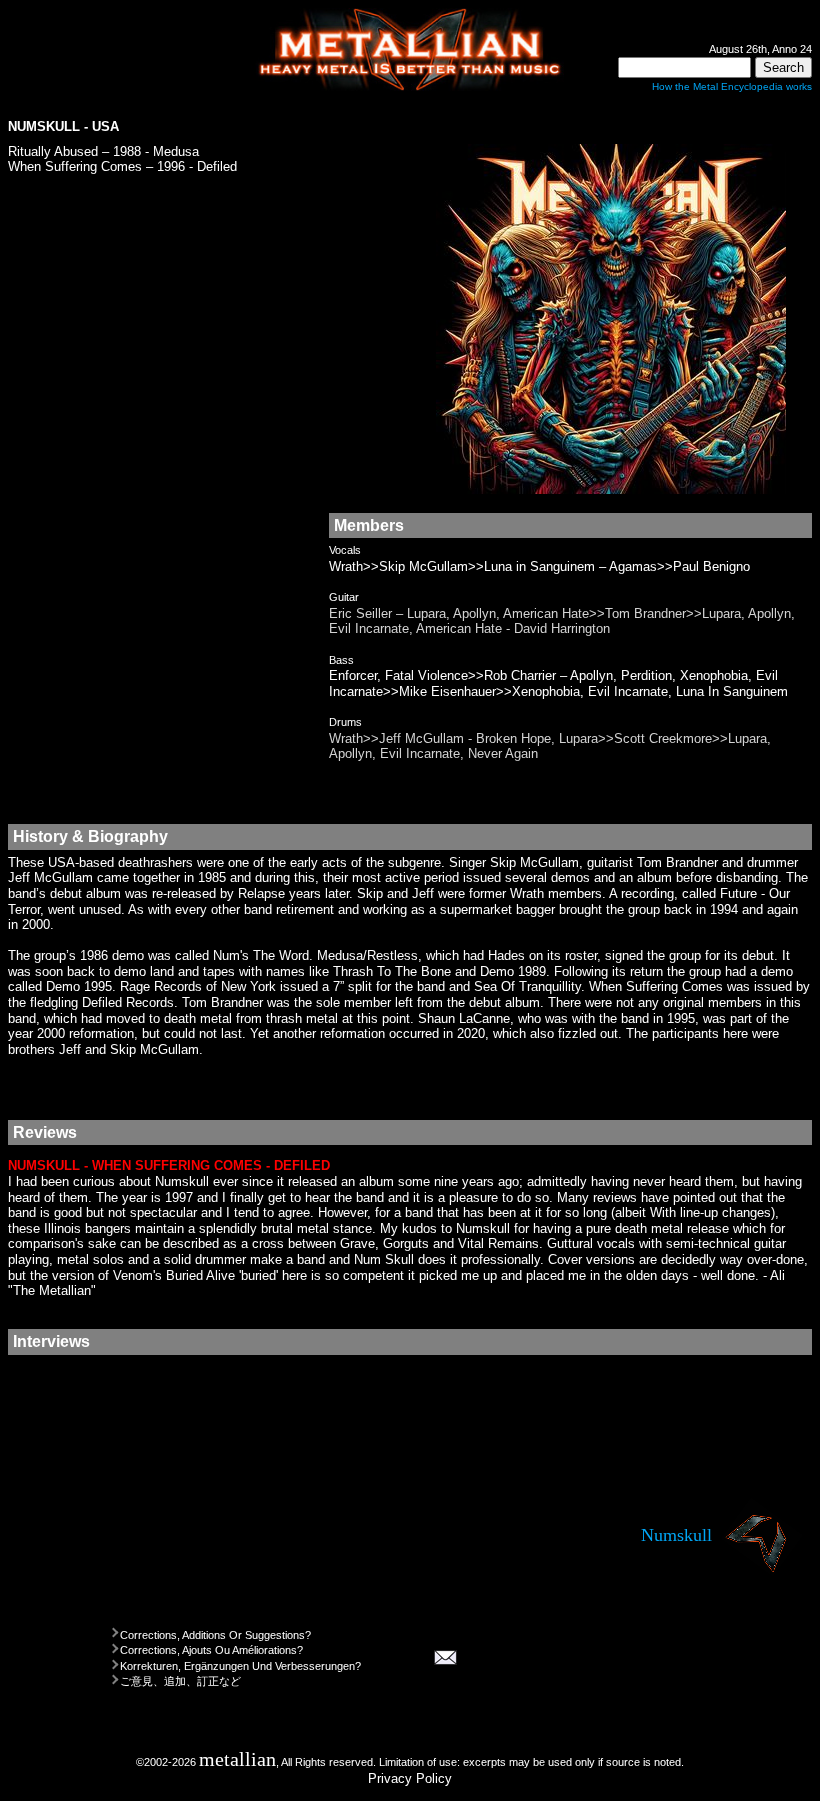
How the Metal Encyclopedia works (732, 86)
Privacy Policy (410, 1778)
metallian (237, 1759)
